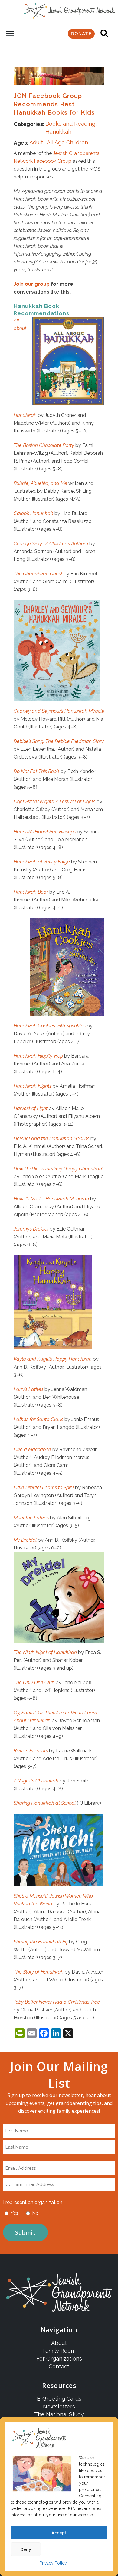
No (36, 2213)
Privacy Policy (53, 2563)
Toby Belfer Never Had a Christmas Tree (57, 2002)
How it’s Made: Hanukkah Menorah (51, 1199)
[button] (10, 34)
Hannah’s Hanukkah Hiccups (45, 832)
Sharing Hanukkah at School (45, 1803)
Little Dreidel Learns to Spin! (44, 1488)
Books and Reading (70, 124)
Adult (36, 142)
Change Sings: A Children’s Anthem (51, 544)
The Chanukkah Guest (38, 574)
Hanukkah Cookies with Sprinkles (50, 1026)
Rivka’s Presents (31, 1751)
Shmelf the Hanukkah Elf (41, 1942)
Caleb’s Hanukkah (33, 513)
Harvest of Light (31, 1108)
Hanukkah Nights (33, 1086)
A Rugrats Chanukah (36, 1781)
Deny (26, 2549)
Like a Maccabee (32, 1450)
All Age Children (67, 142)
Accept (59, 2533)
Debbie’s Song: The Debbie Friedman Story (59, 741)
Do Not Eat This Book (36, 771)
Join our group (32, 284)
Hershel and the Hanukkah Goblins (51, 1139)
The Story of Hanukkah (39, 1972)
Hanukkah (58, 132)
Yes (15, 2213)
